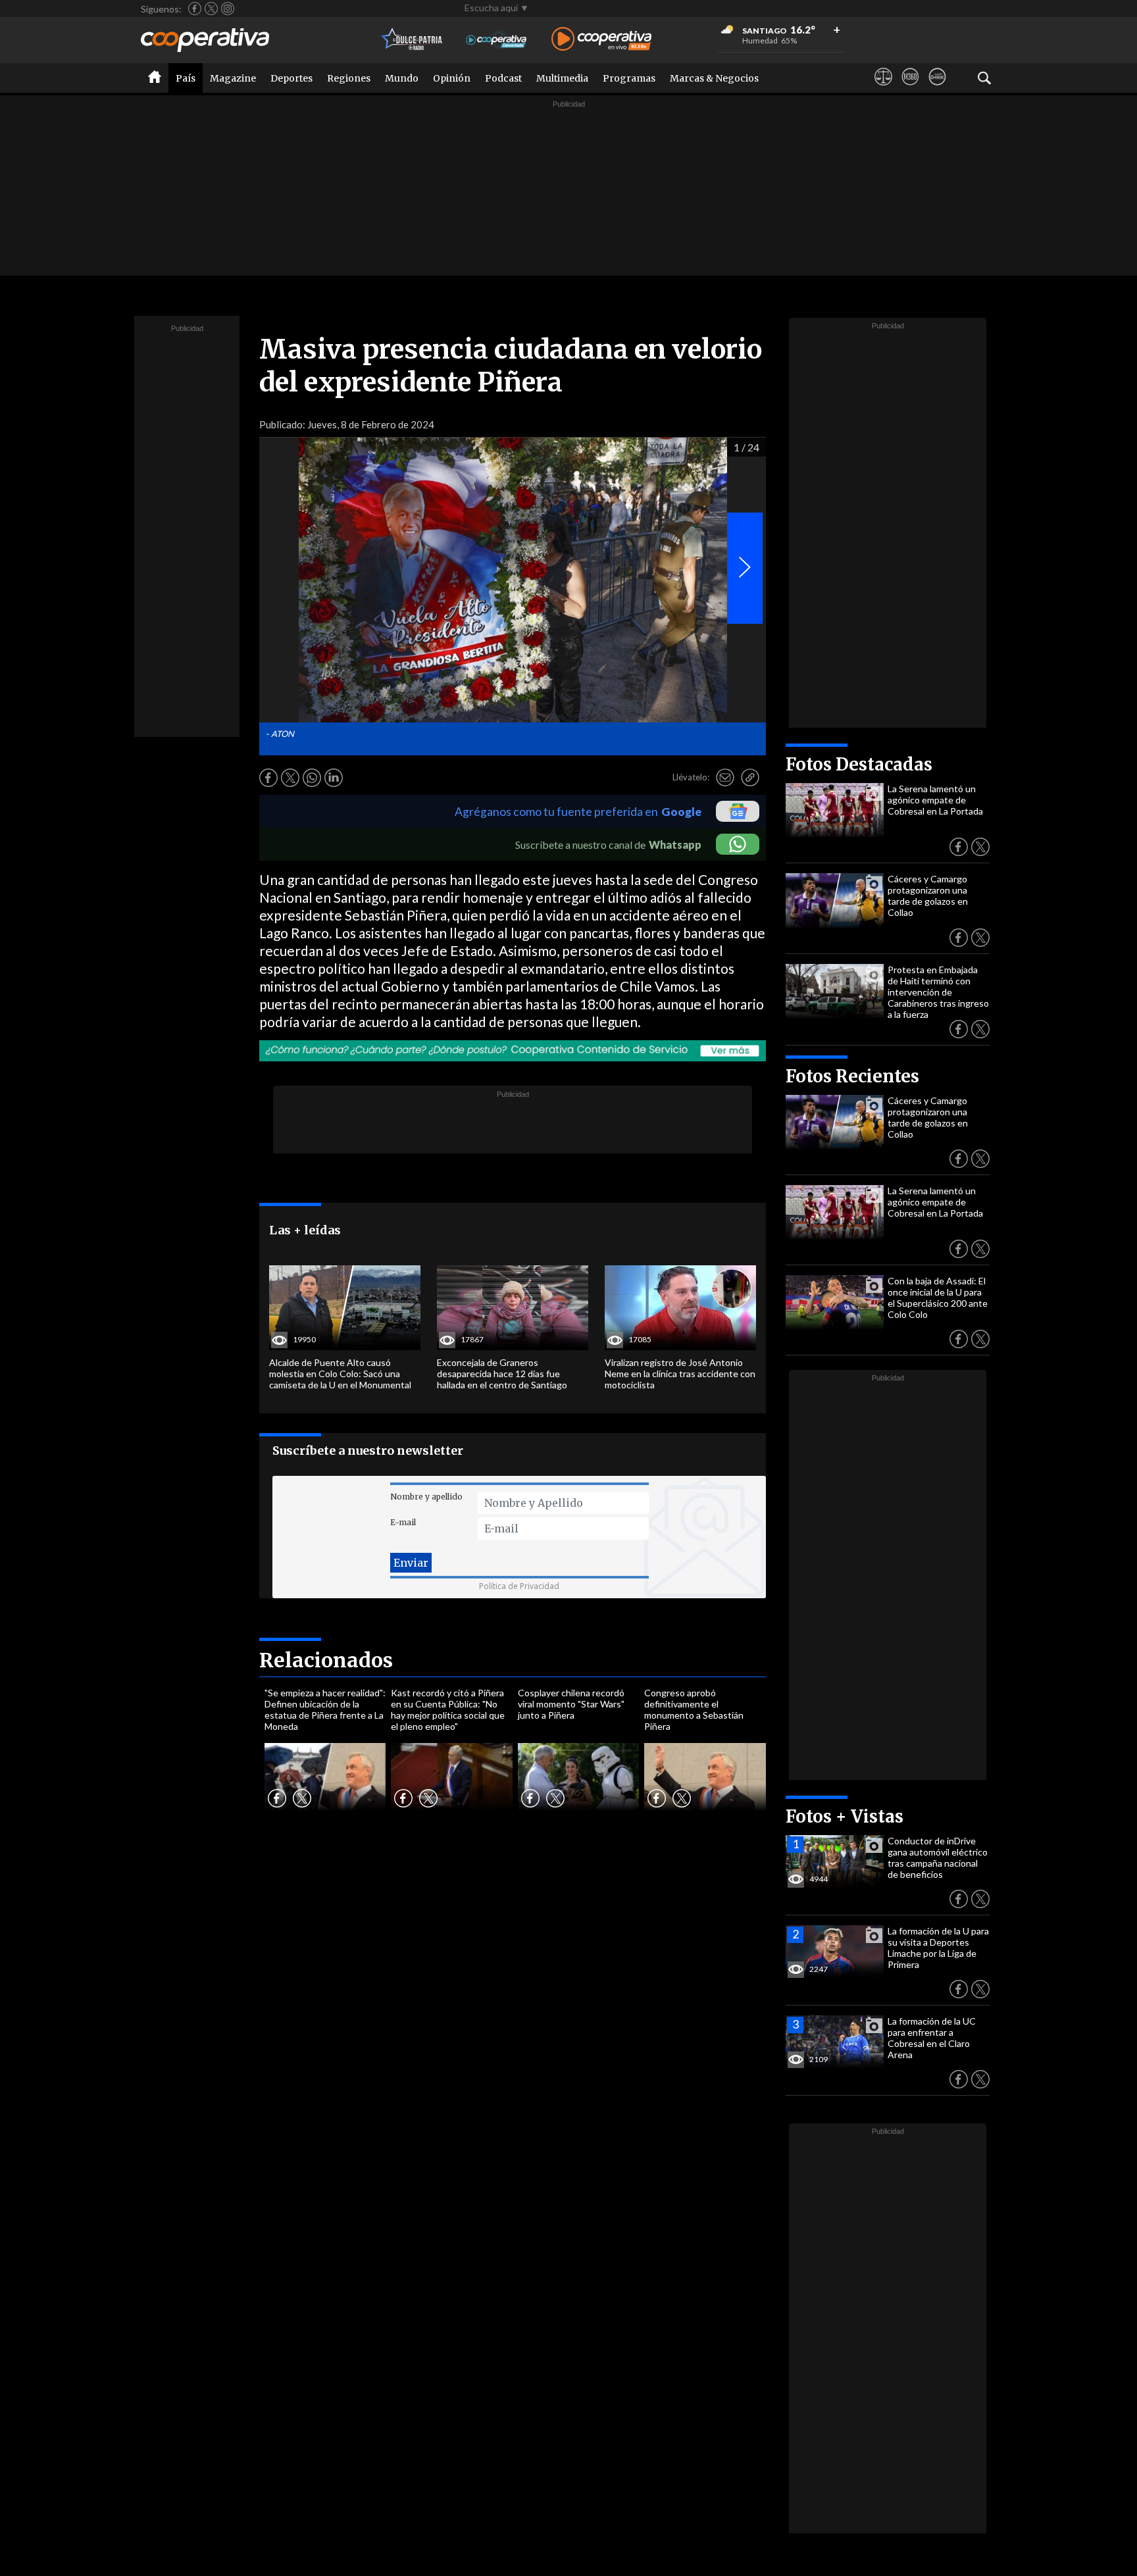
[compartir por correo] (725, 778)
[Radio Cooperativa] (601, 40)
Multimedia (562, 78)
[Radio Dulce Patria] (412, 40)
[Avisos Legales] (883, 89)
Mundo (402, 78)
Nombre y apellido (426, 1497)
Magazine (233, 78)
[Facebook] (195, 9)
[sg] (937, 89)
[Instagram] (228, 9)
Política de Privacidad (519, 1586)
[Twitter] (211, 9)
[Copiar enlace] (750, 778)
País (186, 78)
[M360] (910, 89)
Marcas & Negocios (714, 78)
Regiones (349, 78)
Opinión (452, 78)
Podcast (503, 78)
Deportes (291, 78)
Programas (629, 78)
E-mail (403, 1522)
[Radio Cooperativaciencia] (496, 40)
